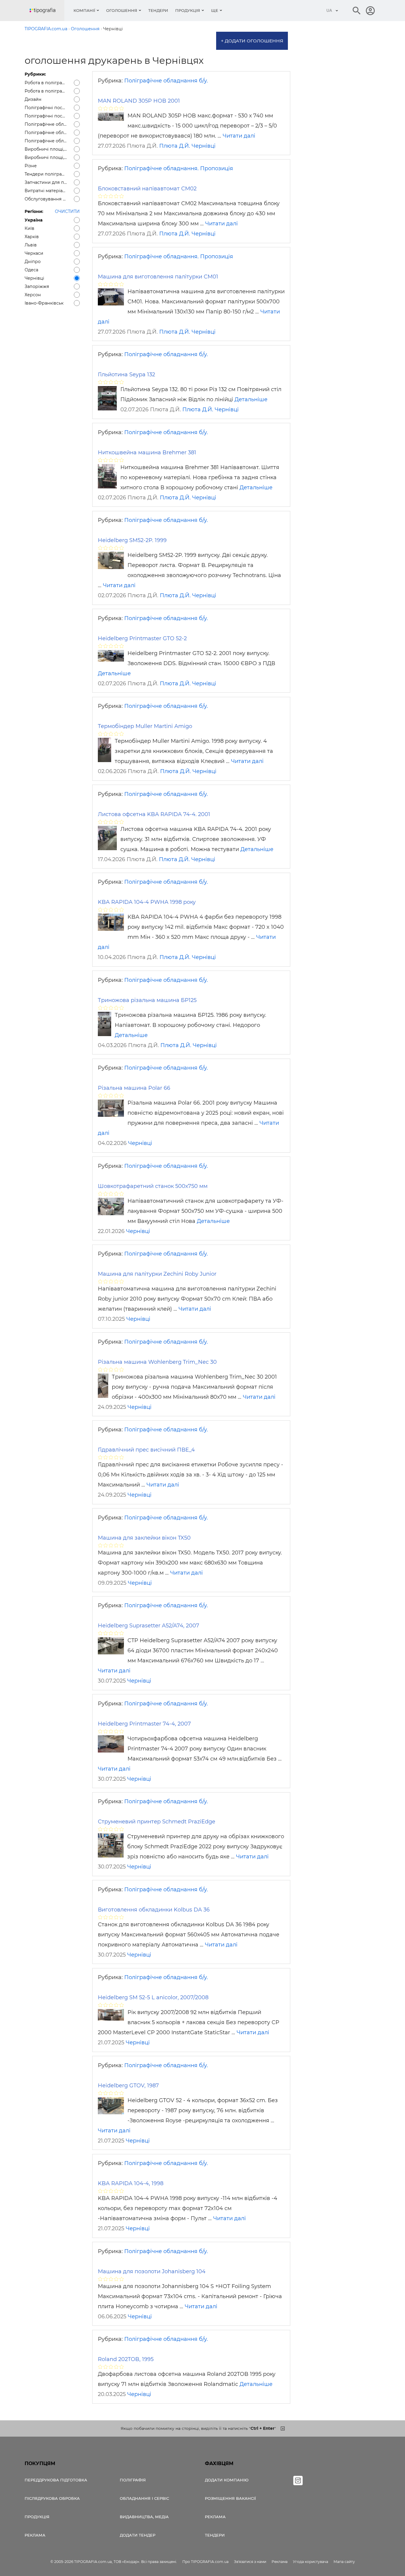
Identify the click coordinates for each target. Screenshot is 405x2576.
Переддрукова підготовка (56, 2480)
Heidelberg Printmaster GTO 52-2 (142, 638)
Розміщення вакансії (230, 2498)
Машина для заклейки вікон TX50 (144, 1538)
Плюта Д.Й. (175, 146)
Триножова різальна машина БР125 (147, 1000)
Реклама (35, 2535)
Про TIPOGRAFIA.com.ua (205, 2562)
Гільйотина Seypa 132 (126, 375)
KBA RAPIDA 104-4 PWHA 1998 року (147, 902)
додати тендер (138, 2535)
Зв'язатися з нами (250, 2562)
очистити (67, 211)
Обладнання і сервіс (144, 2498)
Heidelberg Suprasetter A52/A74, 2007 (149, 1626)
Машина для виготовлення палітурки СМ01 (158, 277)
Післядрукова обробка (52, 2498)
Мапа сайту (344, 2562)
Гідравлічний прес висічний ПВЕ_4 (146, 1450)
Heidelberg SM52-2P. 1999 (132, 540)
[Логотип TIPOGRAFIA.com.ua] (47, 11)
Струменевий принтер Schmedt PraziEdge (157, 1822)
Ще (215, 10)
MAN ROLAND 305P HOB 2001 (139, 101)
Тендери (158, 10)
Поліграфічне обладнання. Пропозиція (179, 168)
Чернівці (204, 146)
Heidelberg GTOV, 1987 (128, 2086)
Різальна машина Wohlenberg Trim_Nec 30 (157, 1362)
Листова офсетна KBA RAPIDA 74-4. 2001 (154, 814)
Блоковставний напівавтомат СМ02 (147, 189)
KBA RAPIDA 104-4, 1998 (131, 2183)
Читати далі (239, 136)
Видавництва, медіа (144, 2517)
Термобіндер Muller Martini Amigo (145, 726)
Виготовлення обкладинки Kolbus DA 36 (154, 1910)
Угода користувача (311, 2562)
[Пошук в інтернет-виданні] (357, 11)
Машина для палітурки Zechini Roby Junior (157, 1274)
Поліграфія (133, 2480)
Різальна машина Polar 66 (134, 1088)
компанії (84, 10)
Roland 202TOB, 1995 (126, 2359)
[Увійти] (370, 11)
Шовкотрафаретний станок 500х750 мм (153, 1186)
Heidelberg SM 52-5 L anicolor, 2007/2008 (153, 1997)
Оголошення (122, 10)
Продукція (188, 10)
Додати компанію (227, 2480)
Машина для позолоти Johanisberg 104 (152, 2271)
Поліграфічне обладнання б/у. (166, 81)
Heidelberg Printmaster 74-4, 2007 (144, 1724)
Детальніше (251, 399)
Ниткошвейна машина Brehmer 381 (147, 453)
